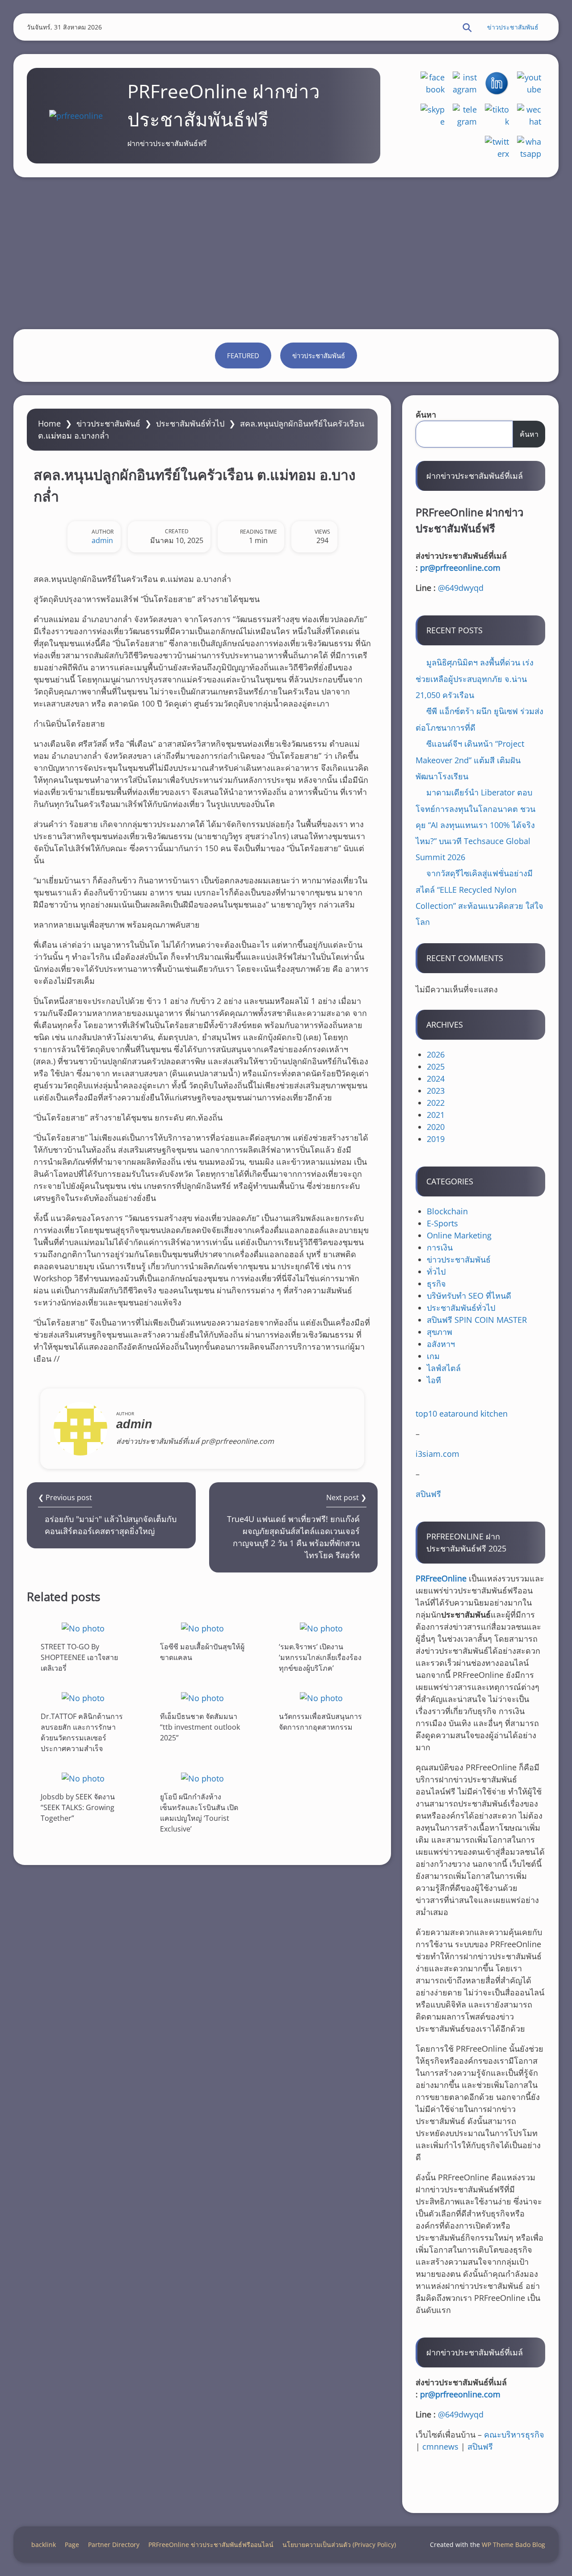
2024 (436, 1079)
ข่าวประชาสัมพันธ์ (513, 27)
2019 (436, 1139)
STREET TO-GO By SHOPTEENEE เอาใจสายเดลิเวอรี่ (79, 1657)
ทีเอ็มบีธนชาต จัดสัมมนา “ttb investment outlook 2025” (200, 1727)
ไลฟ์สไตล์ (444, 1368)
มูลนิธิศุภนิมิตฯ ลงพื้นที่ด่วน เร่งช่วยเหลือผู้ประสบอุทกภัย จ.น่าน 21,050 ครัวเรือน (475, 679)
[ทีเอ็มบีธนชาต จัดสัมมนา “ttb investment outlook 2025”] (202, 1698)
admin (102, 540)
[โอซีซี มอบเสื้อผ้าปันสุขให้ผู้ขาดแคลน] (202, 1628)
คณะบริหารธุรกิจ (514, 2434)
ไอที (434, 1380)
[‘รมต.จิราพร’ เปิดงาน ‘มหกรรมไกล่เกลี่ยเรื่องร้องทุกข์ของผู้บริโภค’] (321, 1628)
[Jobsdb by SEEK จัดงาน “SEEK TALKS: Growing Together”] (83, 1778)
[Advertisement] (286, 253)
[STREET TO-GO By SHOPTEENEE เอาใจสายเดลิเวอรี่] (83, 1628)
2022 (436, 1103)
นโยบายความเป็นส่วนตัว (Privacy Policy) (339, 2545)
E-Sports (442, 1223)
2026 (436, 1054)
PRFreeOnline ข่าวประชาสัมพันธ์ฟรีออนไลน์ (211, 2545)
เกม (433, 1356)
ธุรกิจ (436, 1284)
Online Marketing (459, 1235)
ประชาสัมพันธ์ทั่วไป (190, 423)
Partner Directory (114, 2545)
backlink (44, 2545)
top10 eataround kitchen (462, 1413)
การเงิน (440, 1247)
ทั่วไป (436, 1271)
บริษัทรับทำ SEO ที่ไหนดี (469, 1296)
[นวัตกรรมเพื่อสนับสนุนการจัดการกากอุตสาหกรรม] (321, 1698)
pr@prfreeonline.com (460, 568)
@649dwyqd (461, 588)
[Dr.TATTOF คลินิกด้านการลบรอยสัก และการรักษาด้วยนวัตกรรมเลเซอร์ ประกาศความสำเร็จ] (83, 1698)
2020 (436, 1127)
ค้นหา (426, 414)
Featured (243, 355)
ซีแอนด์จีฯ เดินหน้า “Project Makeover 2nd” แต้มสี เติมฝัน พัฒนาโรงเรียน (470, 760)
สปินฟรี (428, 1494)
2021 (436, 1115)
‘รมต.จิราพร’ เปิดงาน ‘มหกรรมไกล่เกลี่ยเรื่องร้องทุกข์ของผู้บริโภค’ (320, 1657)
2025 (436, 1066)
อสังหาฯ (441, 1344)
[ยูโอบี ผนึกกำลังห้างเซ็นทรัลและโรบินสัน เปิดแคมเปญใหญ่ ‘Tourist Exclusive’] (202, 1778)
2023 (436, 1091)
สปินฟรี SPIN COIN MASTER (477, 1320)
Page (72, 2545)
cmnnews (440, 2446)
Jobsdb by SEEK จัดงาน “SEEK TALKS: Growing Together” (78, 1807)
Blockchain (447, 1211)
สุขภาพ (440, 1332)
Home (49, 423)
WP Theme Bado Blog (513, 2545)
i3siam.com (437, 1454)
